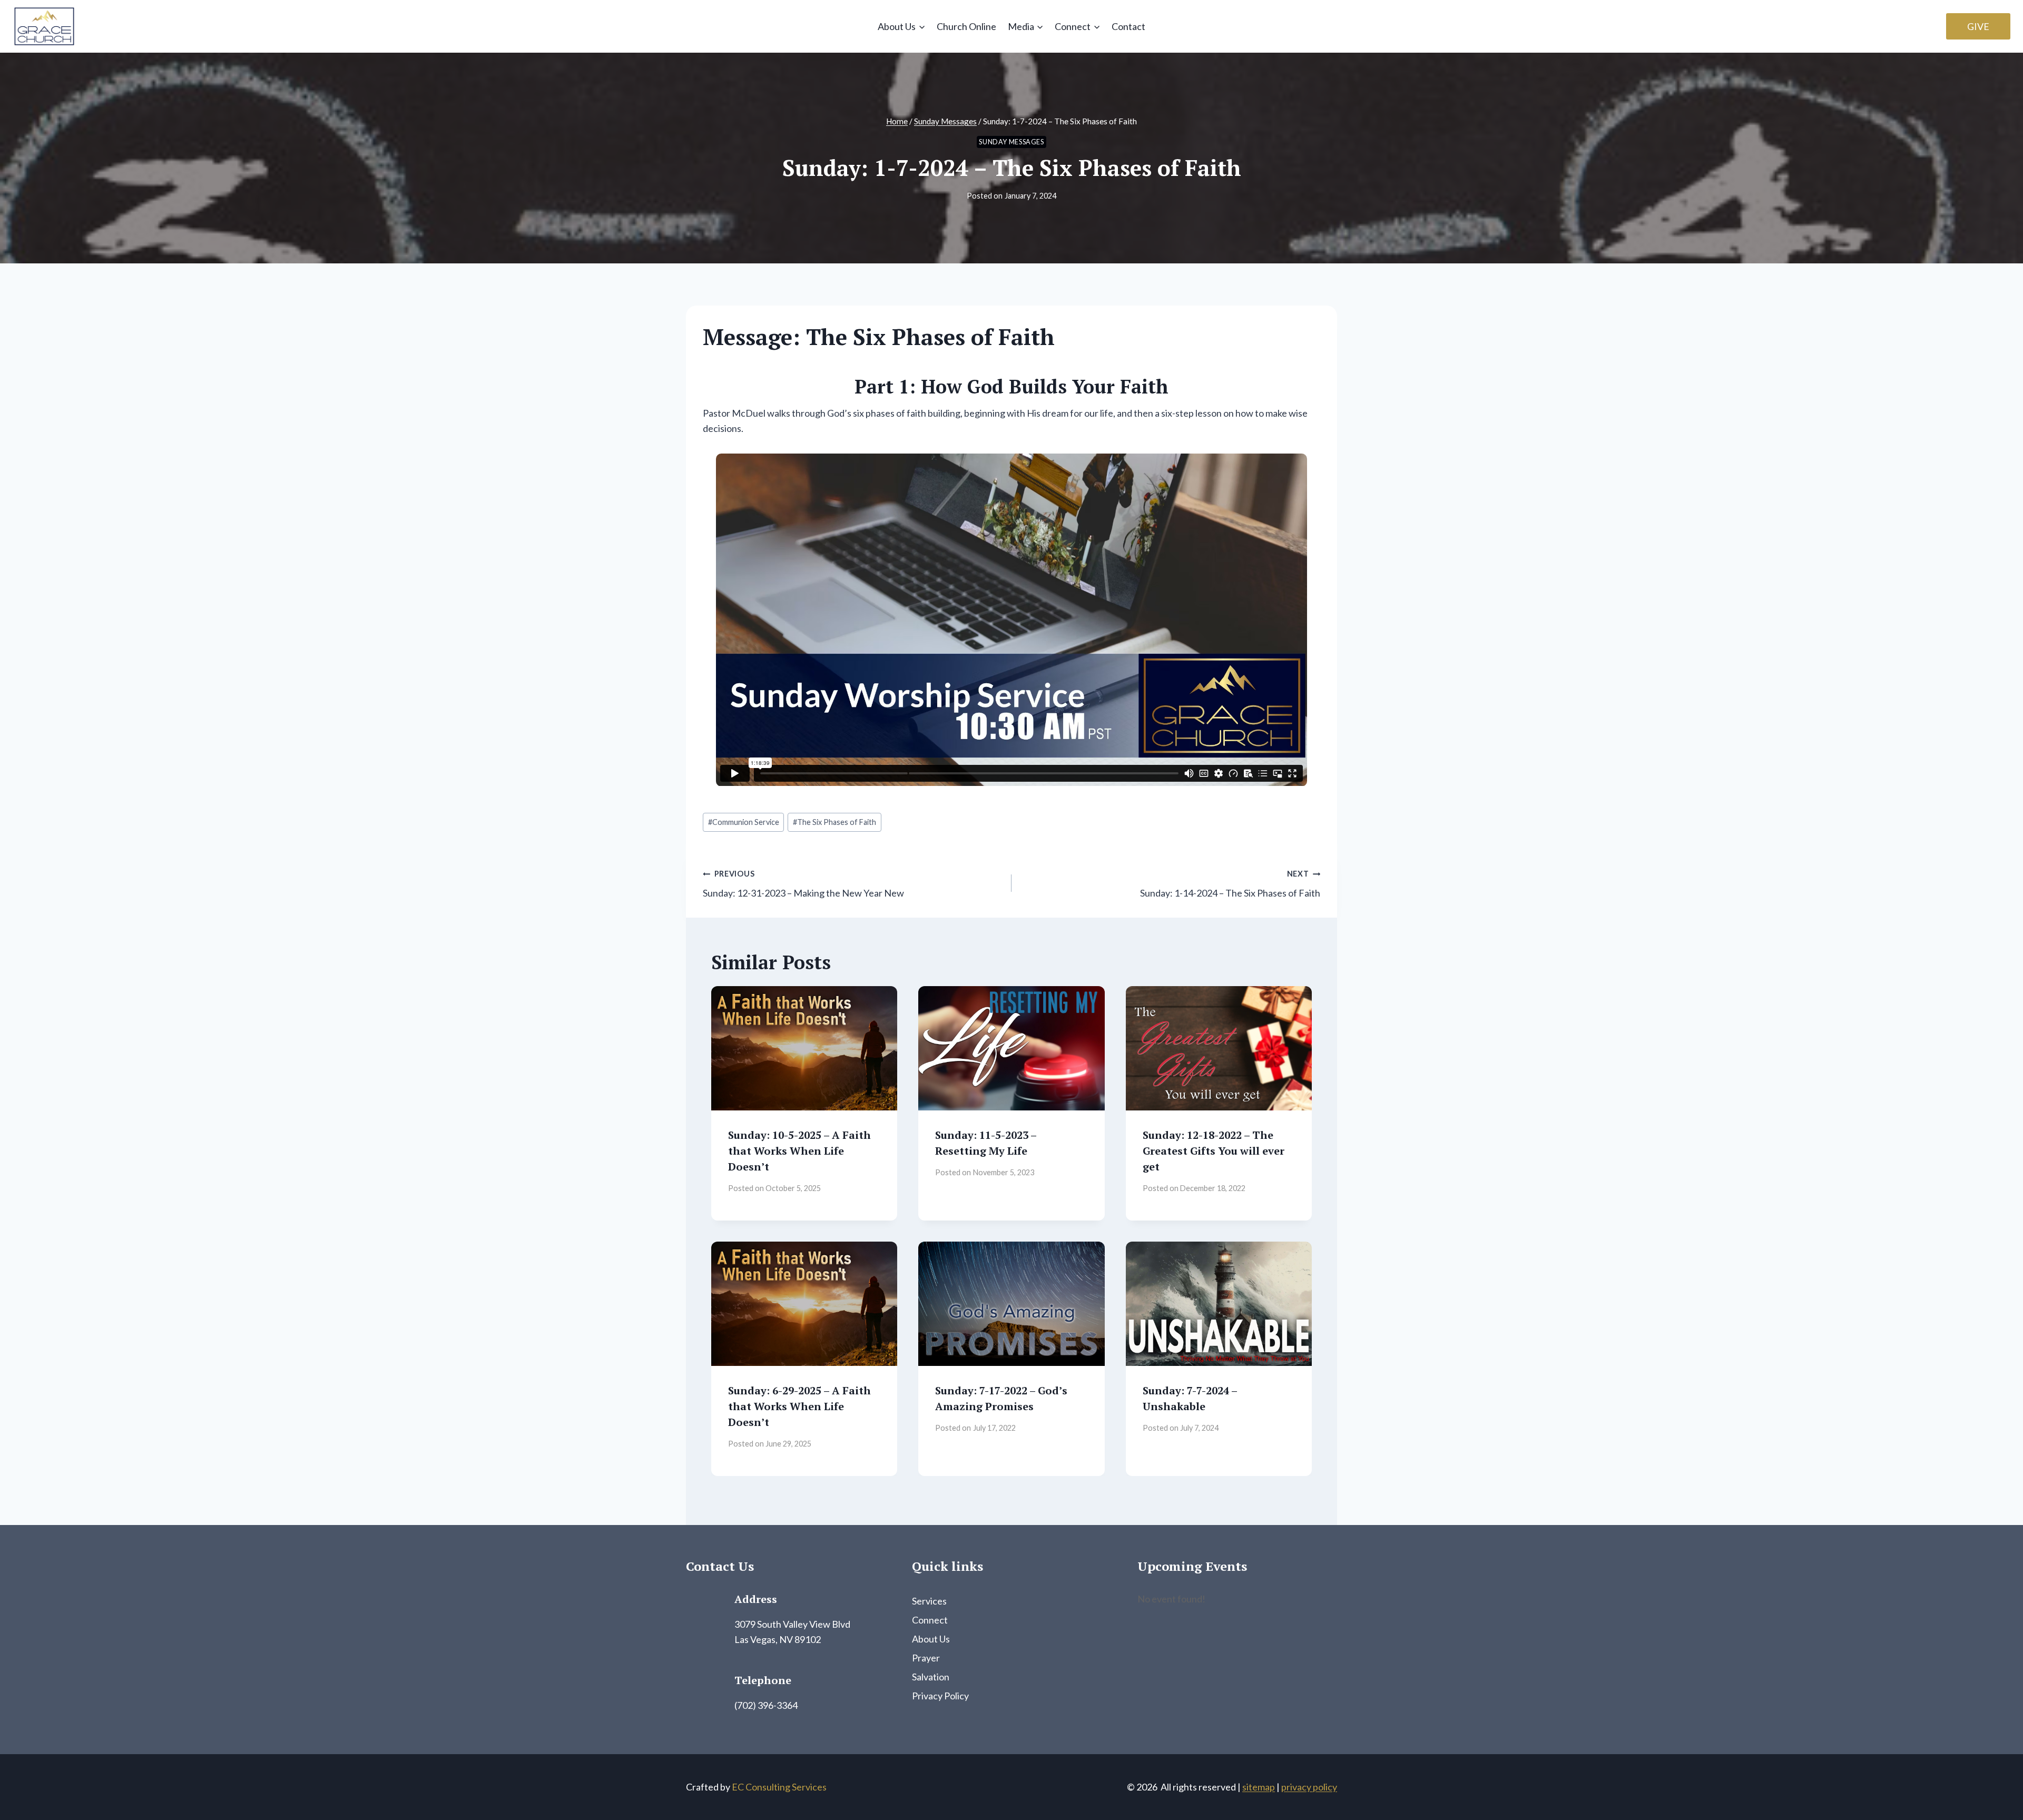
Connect (930, 1620)
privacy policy (1309, 1787)
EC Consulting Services (779, 1787)
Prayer (926, 1658)
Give (1978, 26)
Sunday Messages (1011, 142)
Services (929, 1601)
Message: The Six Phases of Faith (879, 337)
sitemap (1259, 1787)
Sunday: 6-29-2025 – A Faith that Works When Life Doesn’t (799, 1406)
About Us (931, 1639)
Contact (1128, 26)
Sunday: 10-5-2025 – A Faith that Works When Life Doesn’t (799, 1151)
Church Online (966, 26)
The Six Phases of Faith (834, 822)
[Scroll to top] (1996, 1788)
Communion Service (744, 822)
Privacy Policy (940, 1696)
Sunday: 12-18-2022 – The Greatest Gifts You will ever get (1214, 1151)
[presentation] (804, 1048)
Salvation (931, 1677)
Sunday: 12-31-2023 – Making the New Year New (803, 884)
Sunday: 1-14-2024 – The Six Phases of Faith (1230, 884)
